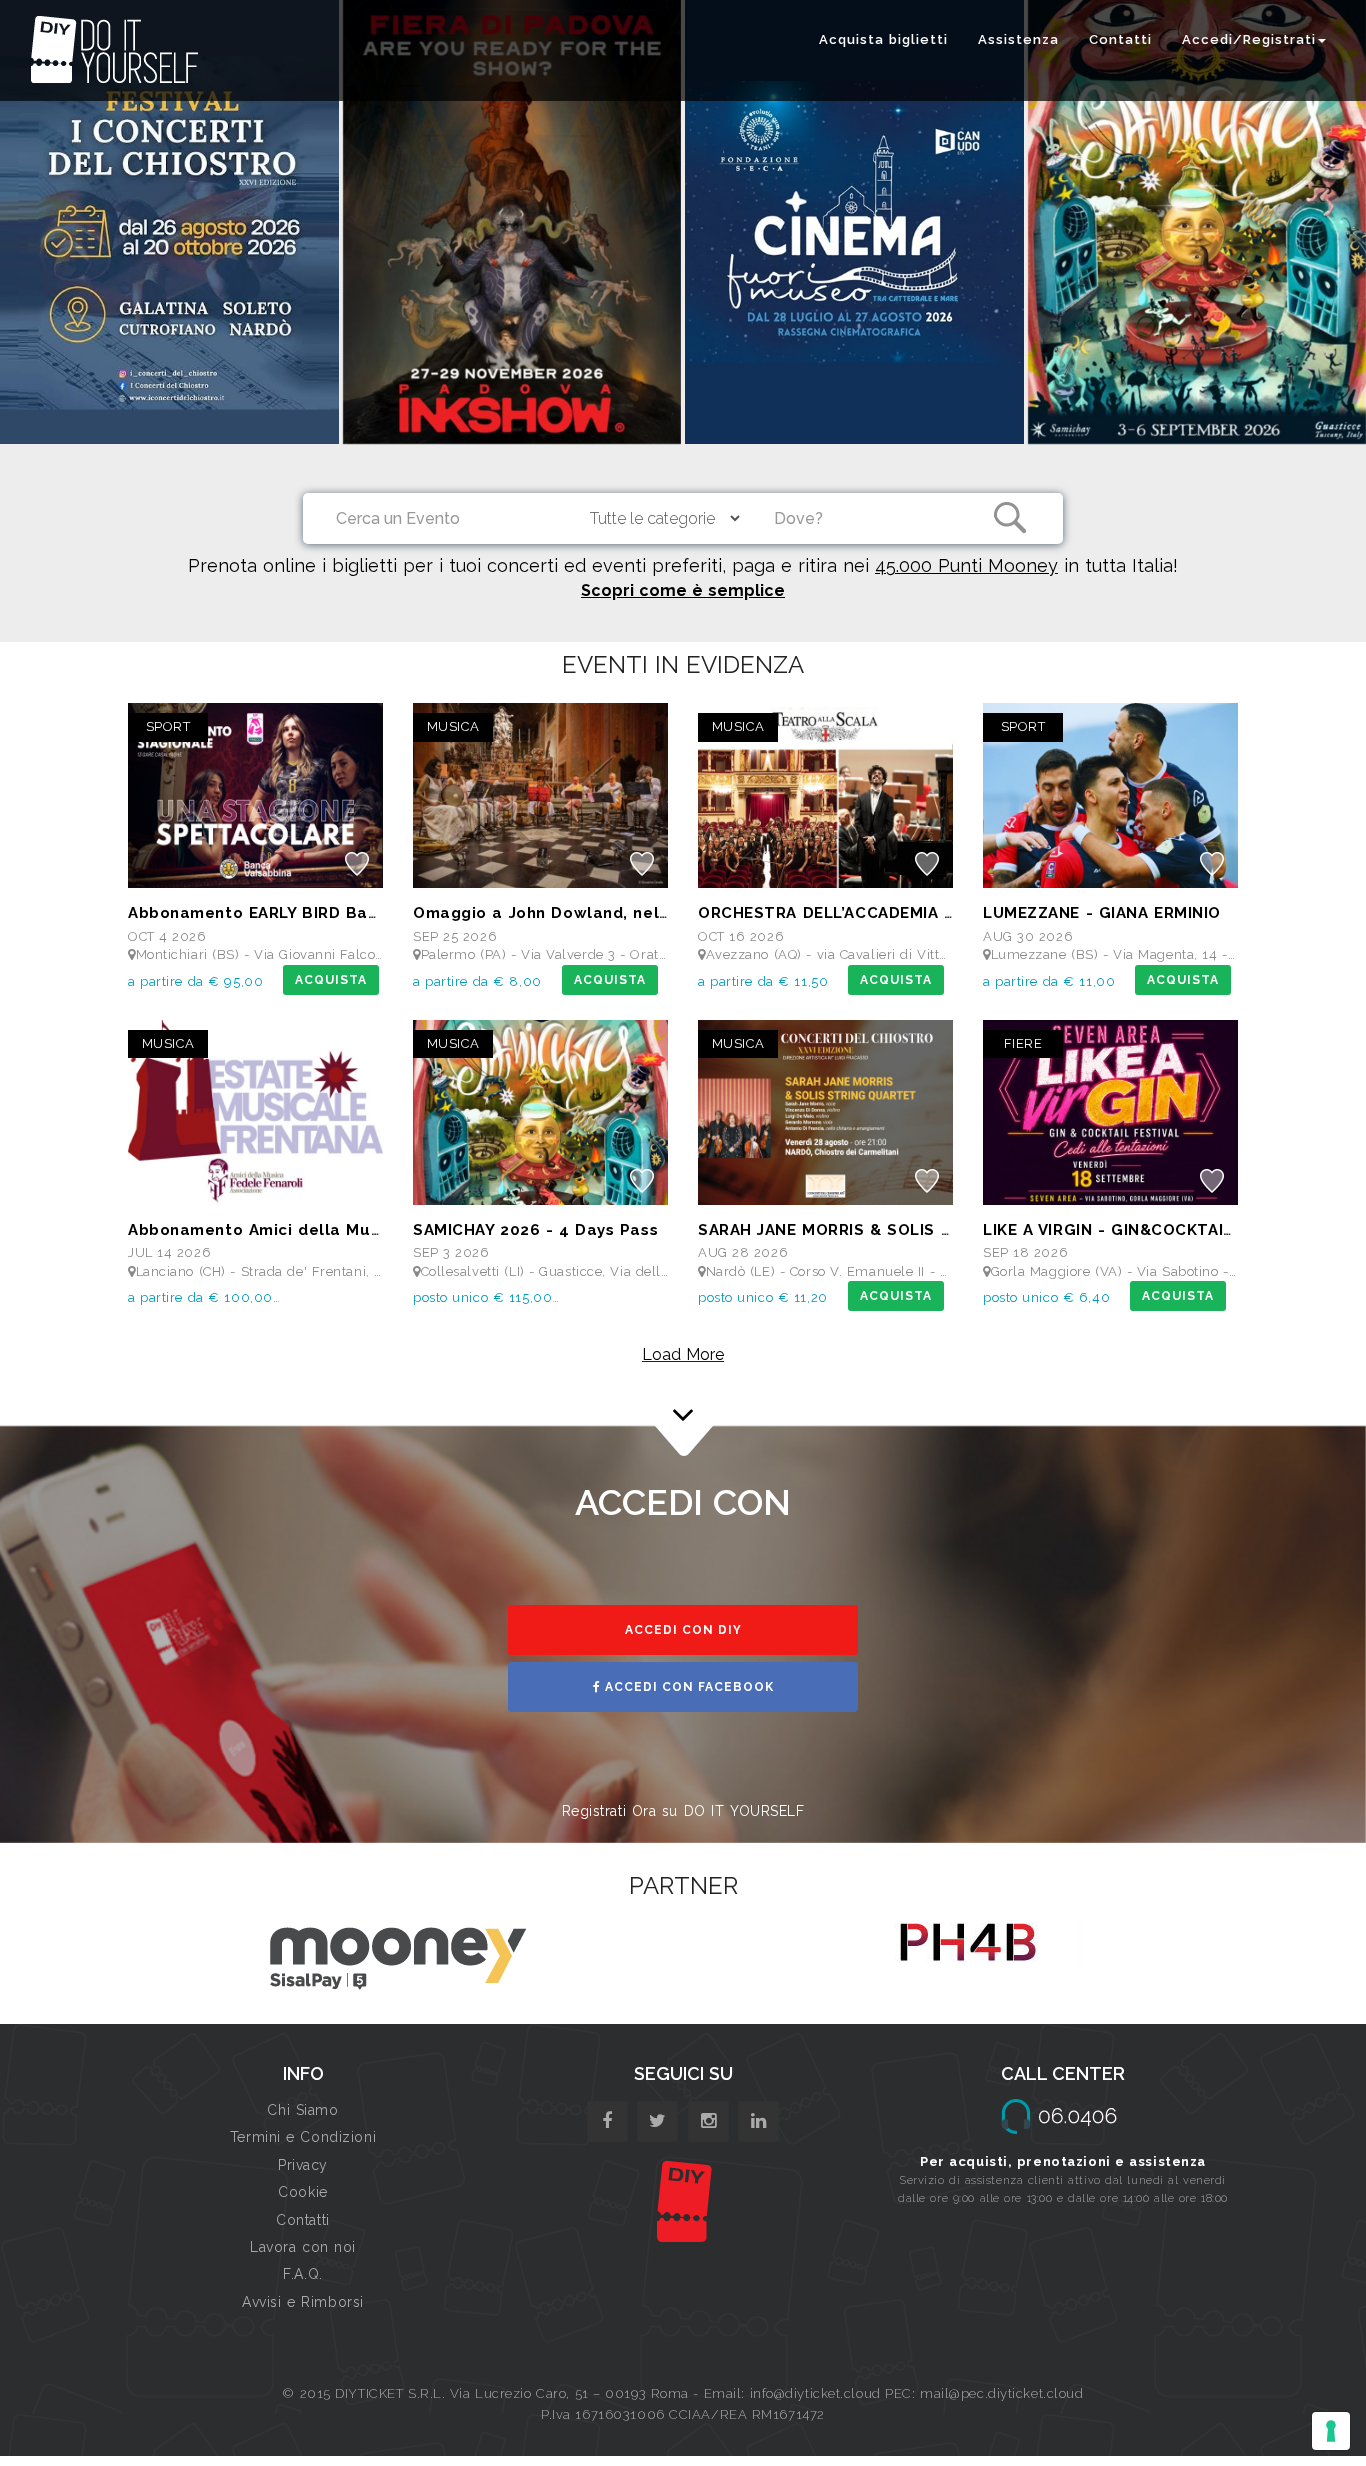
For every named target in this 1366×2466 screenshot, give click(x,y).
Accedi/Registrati (1249, 39)
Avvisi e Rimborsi (303, 2302)
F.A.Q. (302, 2274)
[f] (607, 2121)
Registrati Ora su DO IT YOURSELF (683, 1811)
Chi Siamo (302, 2110)
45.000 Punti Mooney (966, 565)
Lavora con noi (303, 2247)
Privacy (303, 2165)
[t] (657, 2121)
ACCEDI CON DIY (683, 1630)
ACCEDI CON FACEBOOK (687, 1687)
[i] (758, 2121)
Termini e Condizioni (303, 2137)
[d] (708, 2121)
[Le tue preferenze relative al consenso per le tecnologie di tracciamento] (1331, 2431)
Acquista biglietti (883, 39)
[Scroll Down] (683, 1406)
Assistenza (1018, 39)
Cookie (302, 2192)
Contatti (1120, 39)
